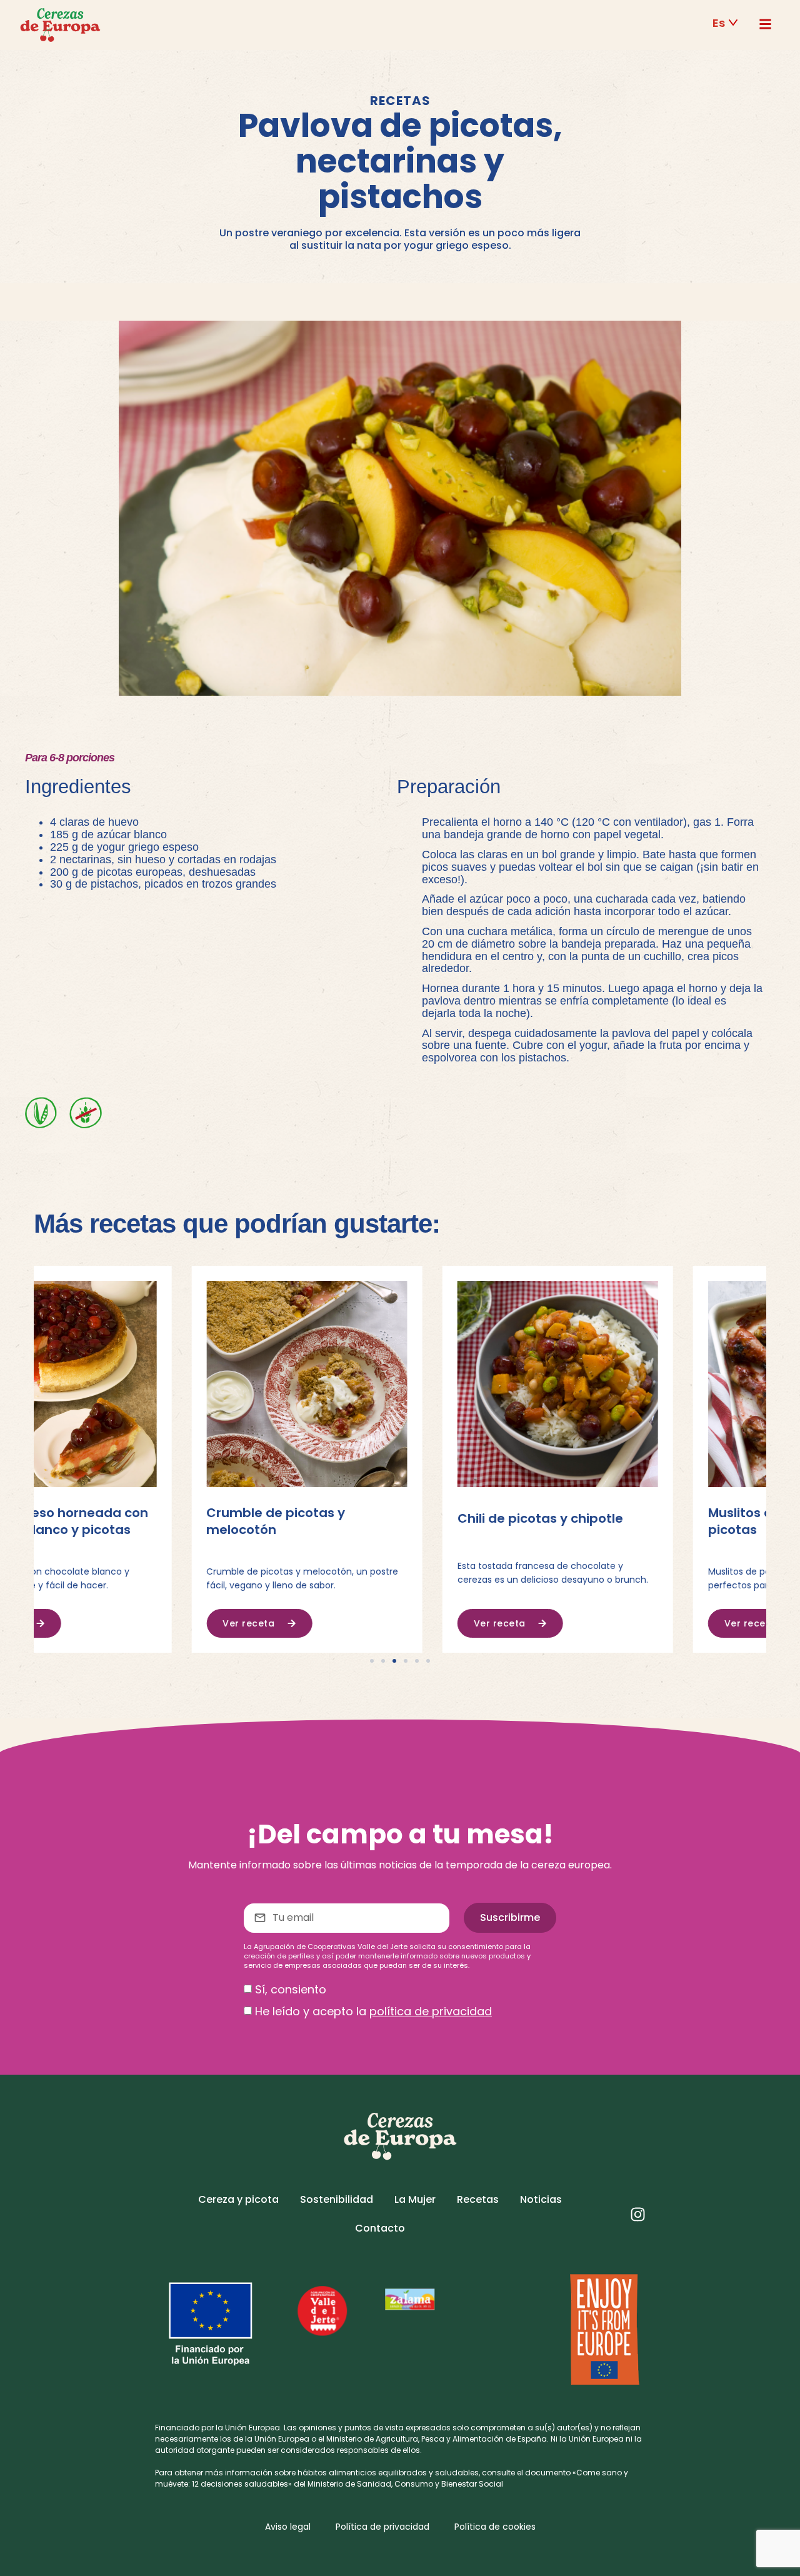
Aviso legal (288, 2527)
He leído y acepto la (373, 2012)
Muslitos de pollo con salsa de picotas (646, 1521)
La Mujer (415, 2199)
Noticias (541, 2199)
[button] (726, 23)
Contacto (380, 2228)
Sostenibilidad (337, 2199)
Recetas (478, 2199)
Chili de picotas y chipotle (382, 1518)
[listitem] (400, 2439)
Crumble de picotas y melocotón (118, 1521)
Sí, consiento (291, 1989)
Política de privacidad (382, 2527)
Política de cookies (495, 2527)
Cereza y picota (238, 2199)
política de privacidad (431, 2012)
